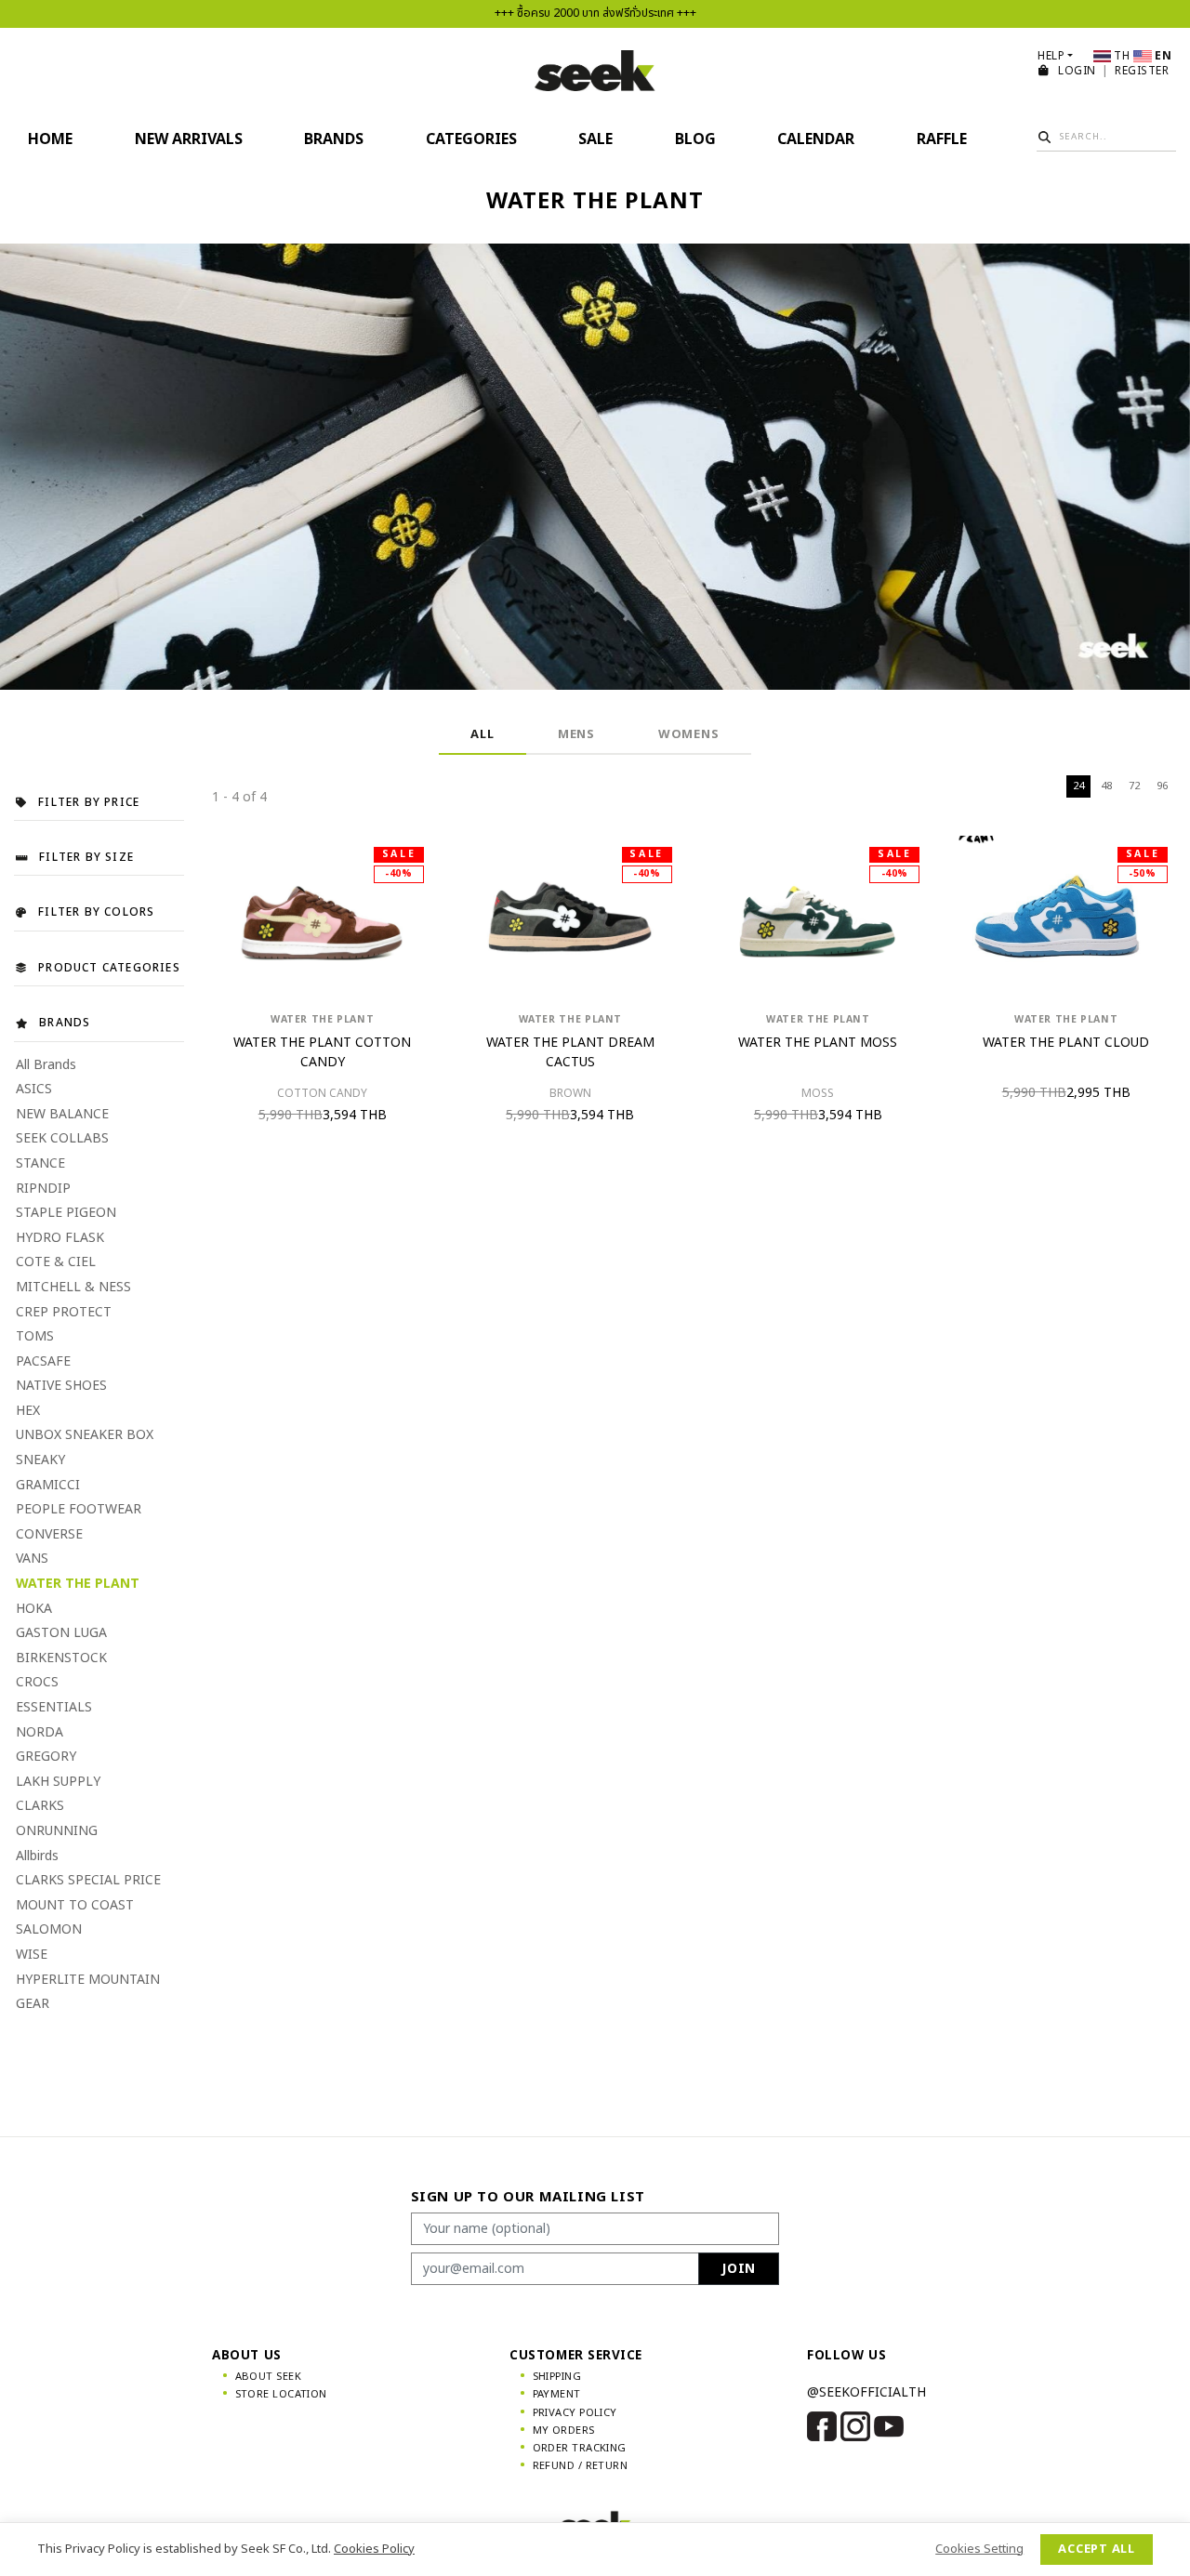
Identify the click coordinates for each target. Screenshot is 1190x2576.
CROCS (37, 1682)
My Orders (564, 2431)
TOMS (35, 1336)
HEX (28, 1411)
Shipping (557, 2377)
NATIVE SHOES (61, 1386)
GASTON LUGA (61, 1633)
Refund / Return (581, 2466)
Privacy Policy (575, 2413)
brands (334, 139)
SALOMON (49, 1929)
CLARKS (40, 1806)
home (50, 139)
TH (1122, 56)
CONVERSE (49, 1534)
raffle (942, 139)
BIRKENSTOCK (61, 1658)
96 (1162, 786)
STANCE (40, 1163)
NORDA (40, 1732)
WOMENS (689, 734)
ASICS (34, 1089)
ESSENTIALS (54, 1707)
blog (695, 139)
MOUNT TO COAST (75, 1905)
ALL (482, 734)
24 (1078, 786)
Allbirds (37, 1856)
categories (471, 139)
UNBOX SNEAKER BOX (85, 1435)
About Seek (268, 2377)
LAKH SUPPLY (58, 1782)
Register (1142, 71)
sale (595, 139)
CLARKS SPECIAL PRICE (88, 1880)
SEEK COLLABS (62, 1138)
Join (739, 2269)
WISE (32, 1955)
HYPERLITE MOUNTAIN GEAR (88, 1992)
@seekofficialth (866, 2392)
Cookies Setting (979, 2549)
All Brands (46, 1065)
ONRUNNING (57, 1831)
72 (1134, 786)
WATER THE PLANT (78, 1584)
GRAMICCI (48, 1485)
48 (1106, 786)
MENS (576, 734)
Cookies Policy (374, 2549)
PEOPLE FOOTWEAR (79, 1509)
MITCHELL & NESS (73, 1287)
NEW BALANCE (62, 1114)
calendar (816, 139)
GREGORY (46, 1757)
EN (1162, 56)
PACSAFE (43, 1361)
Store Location (281, 2394)
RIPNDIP (43, 1189)
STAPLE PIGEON (66, 1213)
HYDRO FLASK (60, 1238)
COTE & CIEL (56, 1262)
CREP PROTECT (64, 1312)
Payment (557, 2394)
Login (1078, 71)
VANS (32, 1559)
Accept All (1097, 2549)
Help (1051, 56)
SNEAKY (40, 1460)
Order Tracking (580, 2448)
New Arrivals (189, 139)
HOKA (34, 1609)
